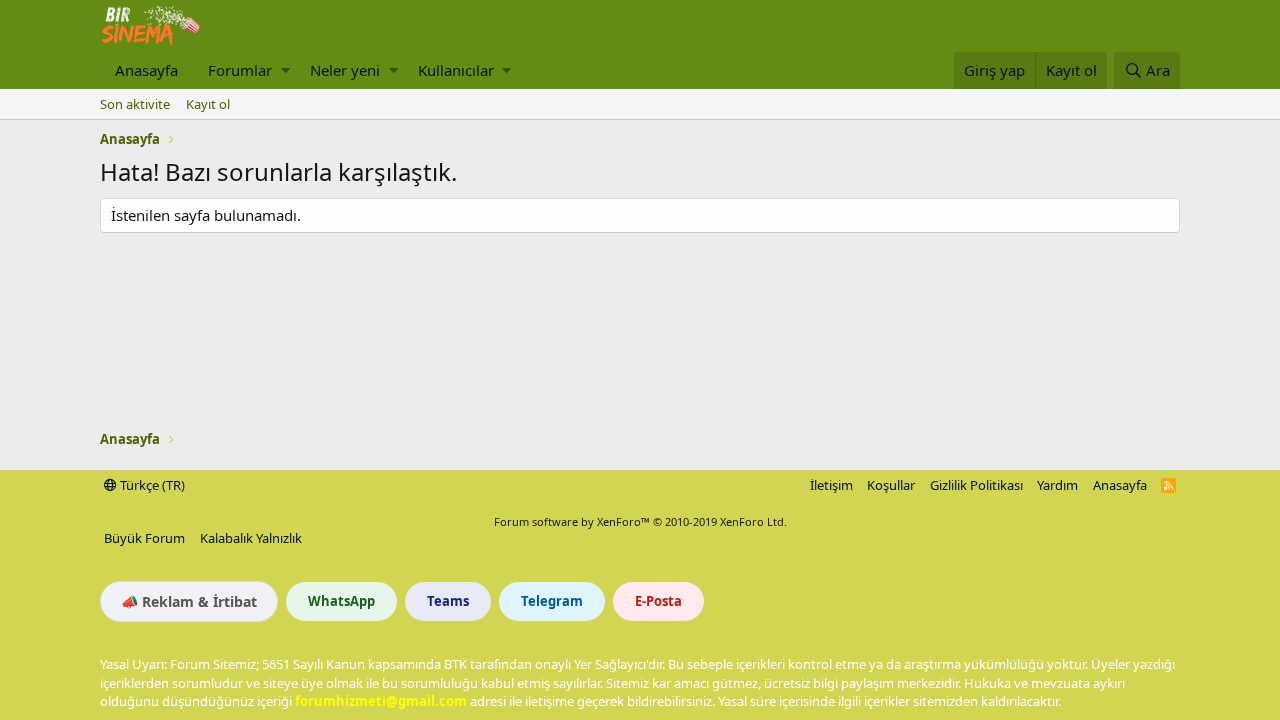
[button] (285, 70)
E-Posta (658, 601)
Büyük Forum (144, 538)
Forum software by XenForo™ (640, 521)
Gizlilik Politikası (976, 485)
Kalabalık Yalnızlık (251, 538)
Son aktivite (135, 104)
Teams (448, 601)
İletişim (831, 485)
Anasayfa (146, 70)
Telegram (552, 601)
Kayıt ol (208, 104)
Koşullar (891, 485)
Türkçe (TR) (151, 485)
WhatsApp (341, 601)
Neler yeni (345, 70)
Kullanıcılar (456, 70)
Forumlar (240, 70)
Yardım (1057, 485)
